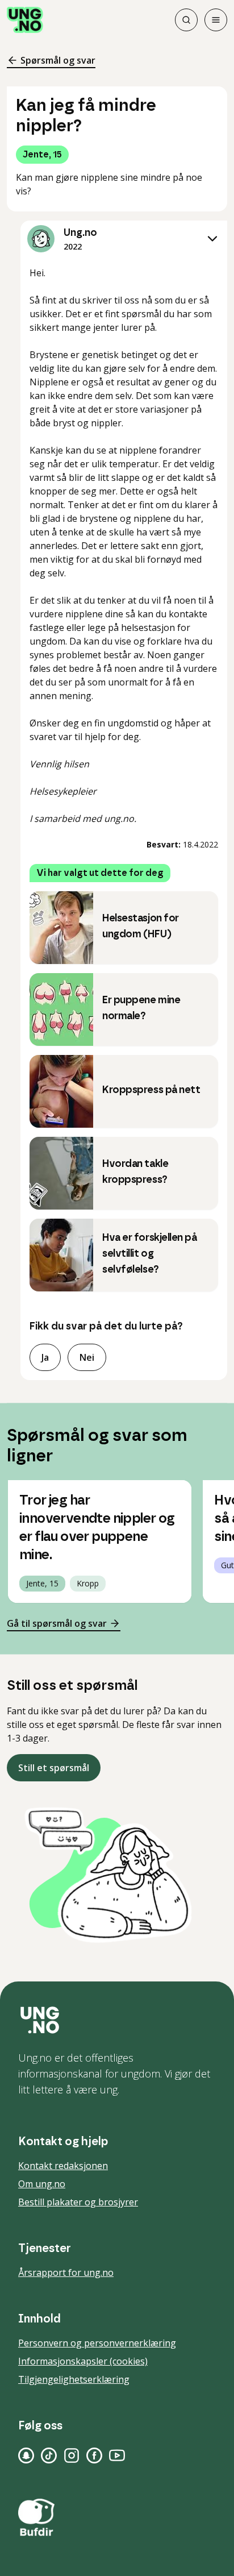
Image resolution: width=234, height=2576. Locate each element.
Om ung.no (42, 2184)
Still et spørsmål (54, 1768)
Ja (45, 1357)
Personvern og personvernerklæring (97, 2343)
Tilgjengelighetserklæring (74, 2379)
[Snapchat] (26, 2455)
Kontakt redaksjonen (63, 2166)
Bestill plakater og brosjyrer (78, 2202)
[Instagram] (72, 2455)
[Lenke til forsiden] (25, 20)
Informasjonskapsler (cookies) (83, 2361)
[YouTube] (117, 2455)
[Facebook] (94, 2455)
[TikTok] (49, 2455)
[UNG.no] (117, 2020)
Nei (87, 1357)
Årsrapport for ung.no (66, 2272)
